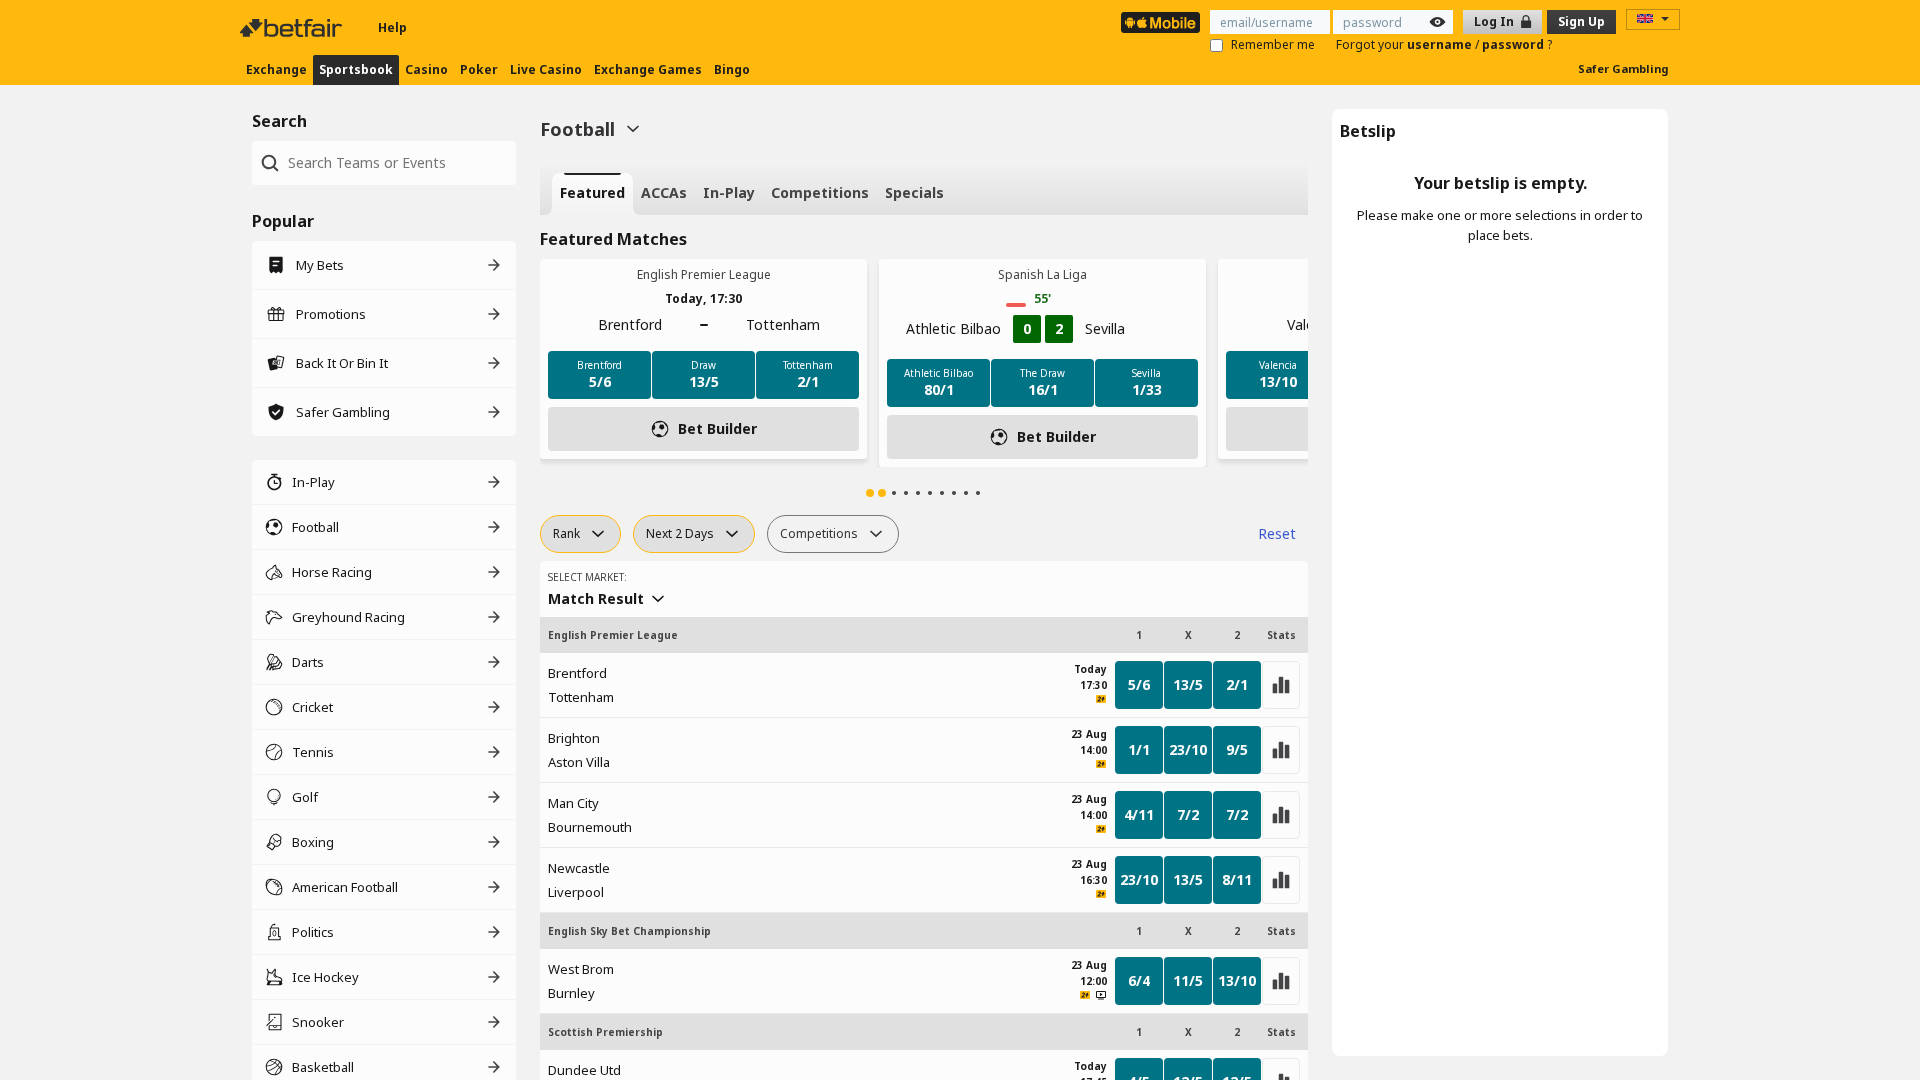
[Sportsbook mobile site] (1160, 22)
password (1514, 44)
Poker (479, 69)
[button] (870, 493)
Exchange (276, 69)
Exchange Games (648, 69)
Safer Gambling (1623, 68)
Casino (426, 69)
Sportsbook (356, 69)
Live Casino (546, 69)
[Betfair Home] (293, 28)
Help (392, 27)
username (1441, 44)
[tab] (592, 194)
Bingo (732, 69)
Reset (1277, 533)
